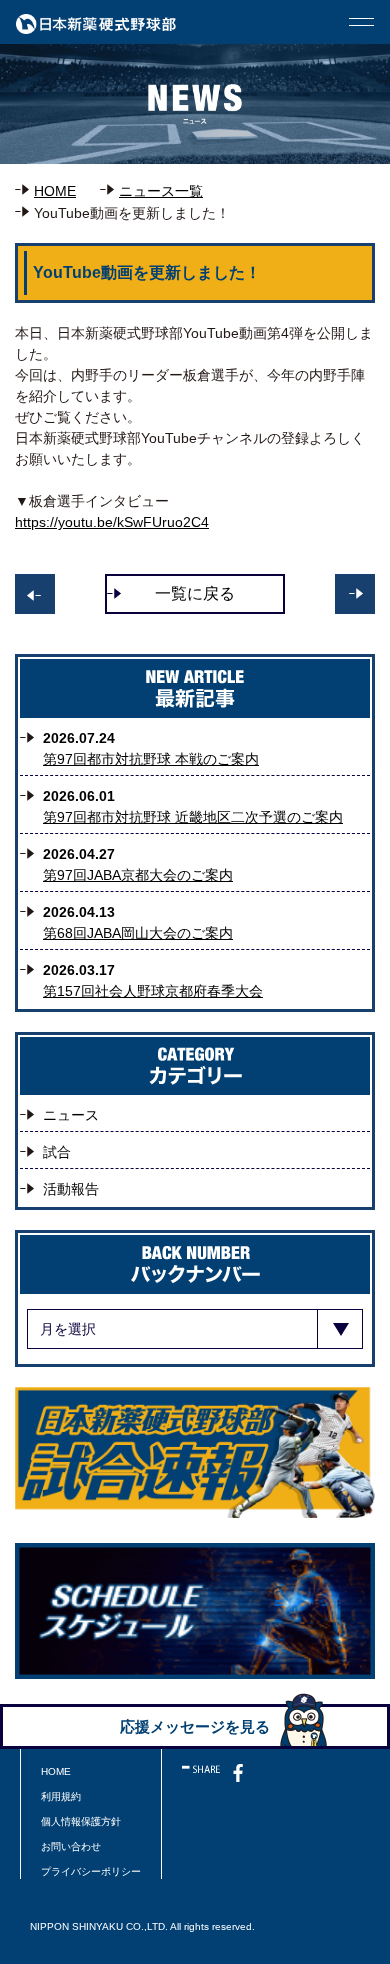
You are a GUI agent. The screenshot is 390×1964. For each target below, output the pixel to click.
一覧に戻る (195, 593)
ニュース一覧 (161, 191)
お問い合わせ (71, 1846)
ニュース (71, 1115)
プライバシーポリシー (91, 1871)
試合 (57, 1152)
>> (35, 594)
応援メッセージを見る (195, 1726)
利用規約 (61, 1796)
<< (355, 594)
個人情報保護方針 (81, 1821)
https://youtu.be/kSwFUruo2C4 (112, 522)
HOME (55, 191)
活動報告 (71, 1189)
